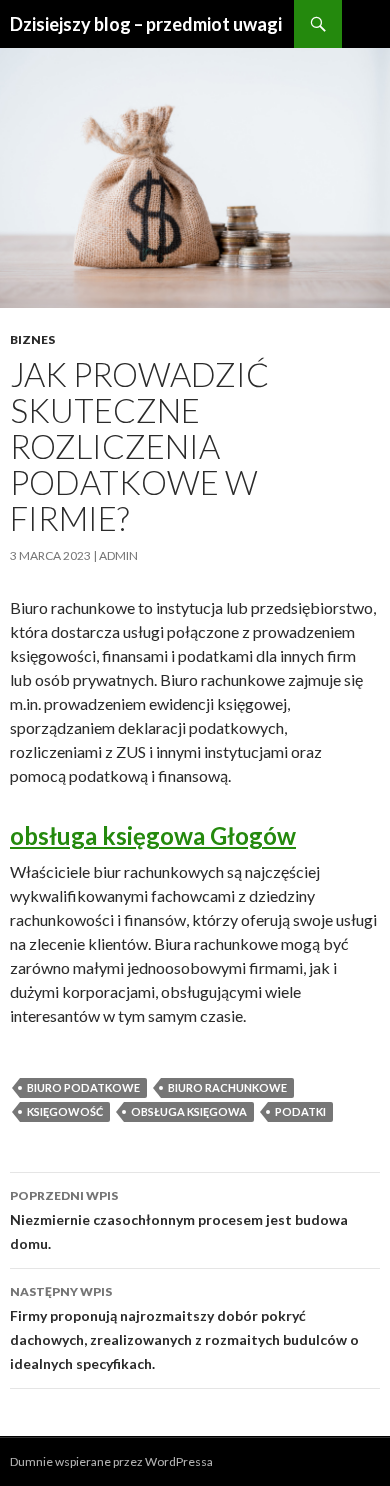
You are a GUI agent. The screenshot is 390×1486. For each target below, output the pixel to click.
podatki (300, 1111)
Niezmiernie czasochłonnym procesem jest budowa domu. (179, 1220)
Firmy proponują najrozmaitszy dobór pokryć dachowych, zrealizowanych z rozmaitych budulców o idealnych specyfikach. (184, 1328)
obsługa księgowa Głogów (153, 835)
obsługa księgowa (189, 1111)
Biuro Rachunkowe (227, 1087)
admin (118, 555)
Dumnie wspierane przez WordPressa (111, 1461)
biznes (32, 339)
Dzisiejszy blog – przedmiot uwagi (146, 24)
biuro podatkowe (83, 1087)
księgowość (65, 1111)
